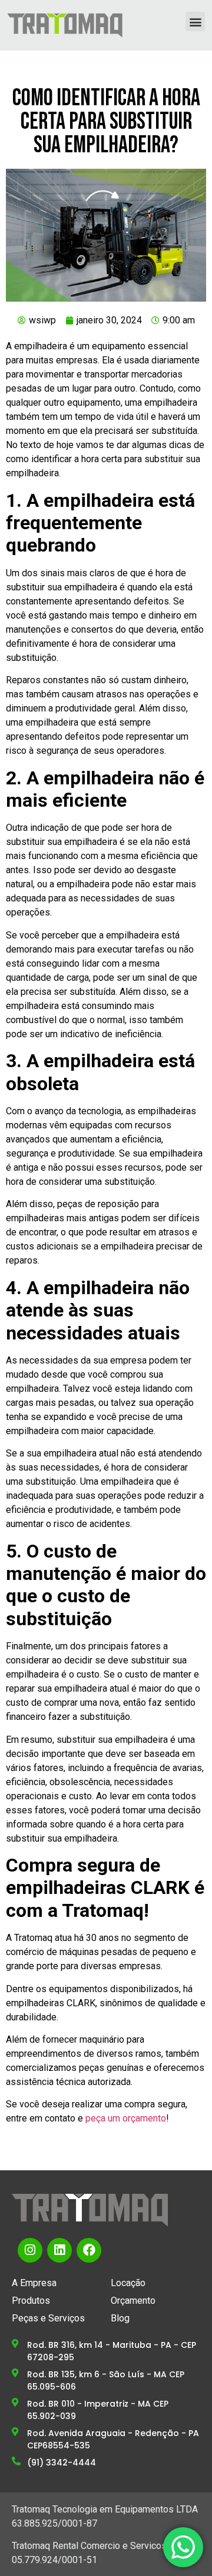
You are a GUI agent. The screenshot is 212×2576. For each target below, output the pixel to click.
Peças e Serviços (48, 2318)
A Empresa (34, 2283)
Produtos (31, 2301)
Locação (128, 2283)
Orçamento (133, 2301)
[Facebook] (89, 2250)
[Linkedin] (59, 2250)
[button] (195, 21)
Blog (120, 2318)
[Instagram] (30, 2250)
